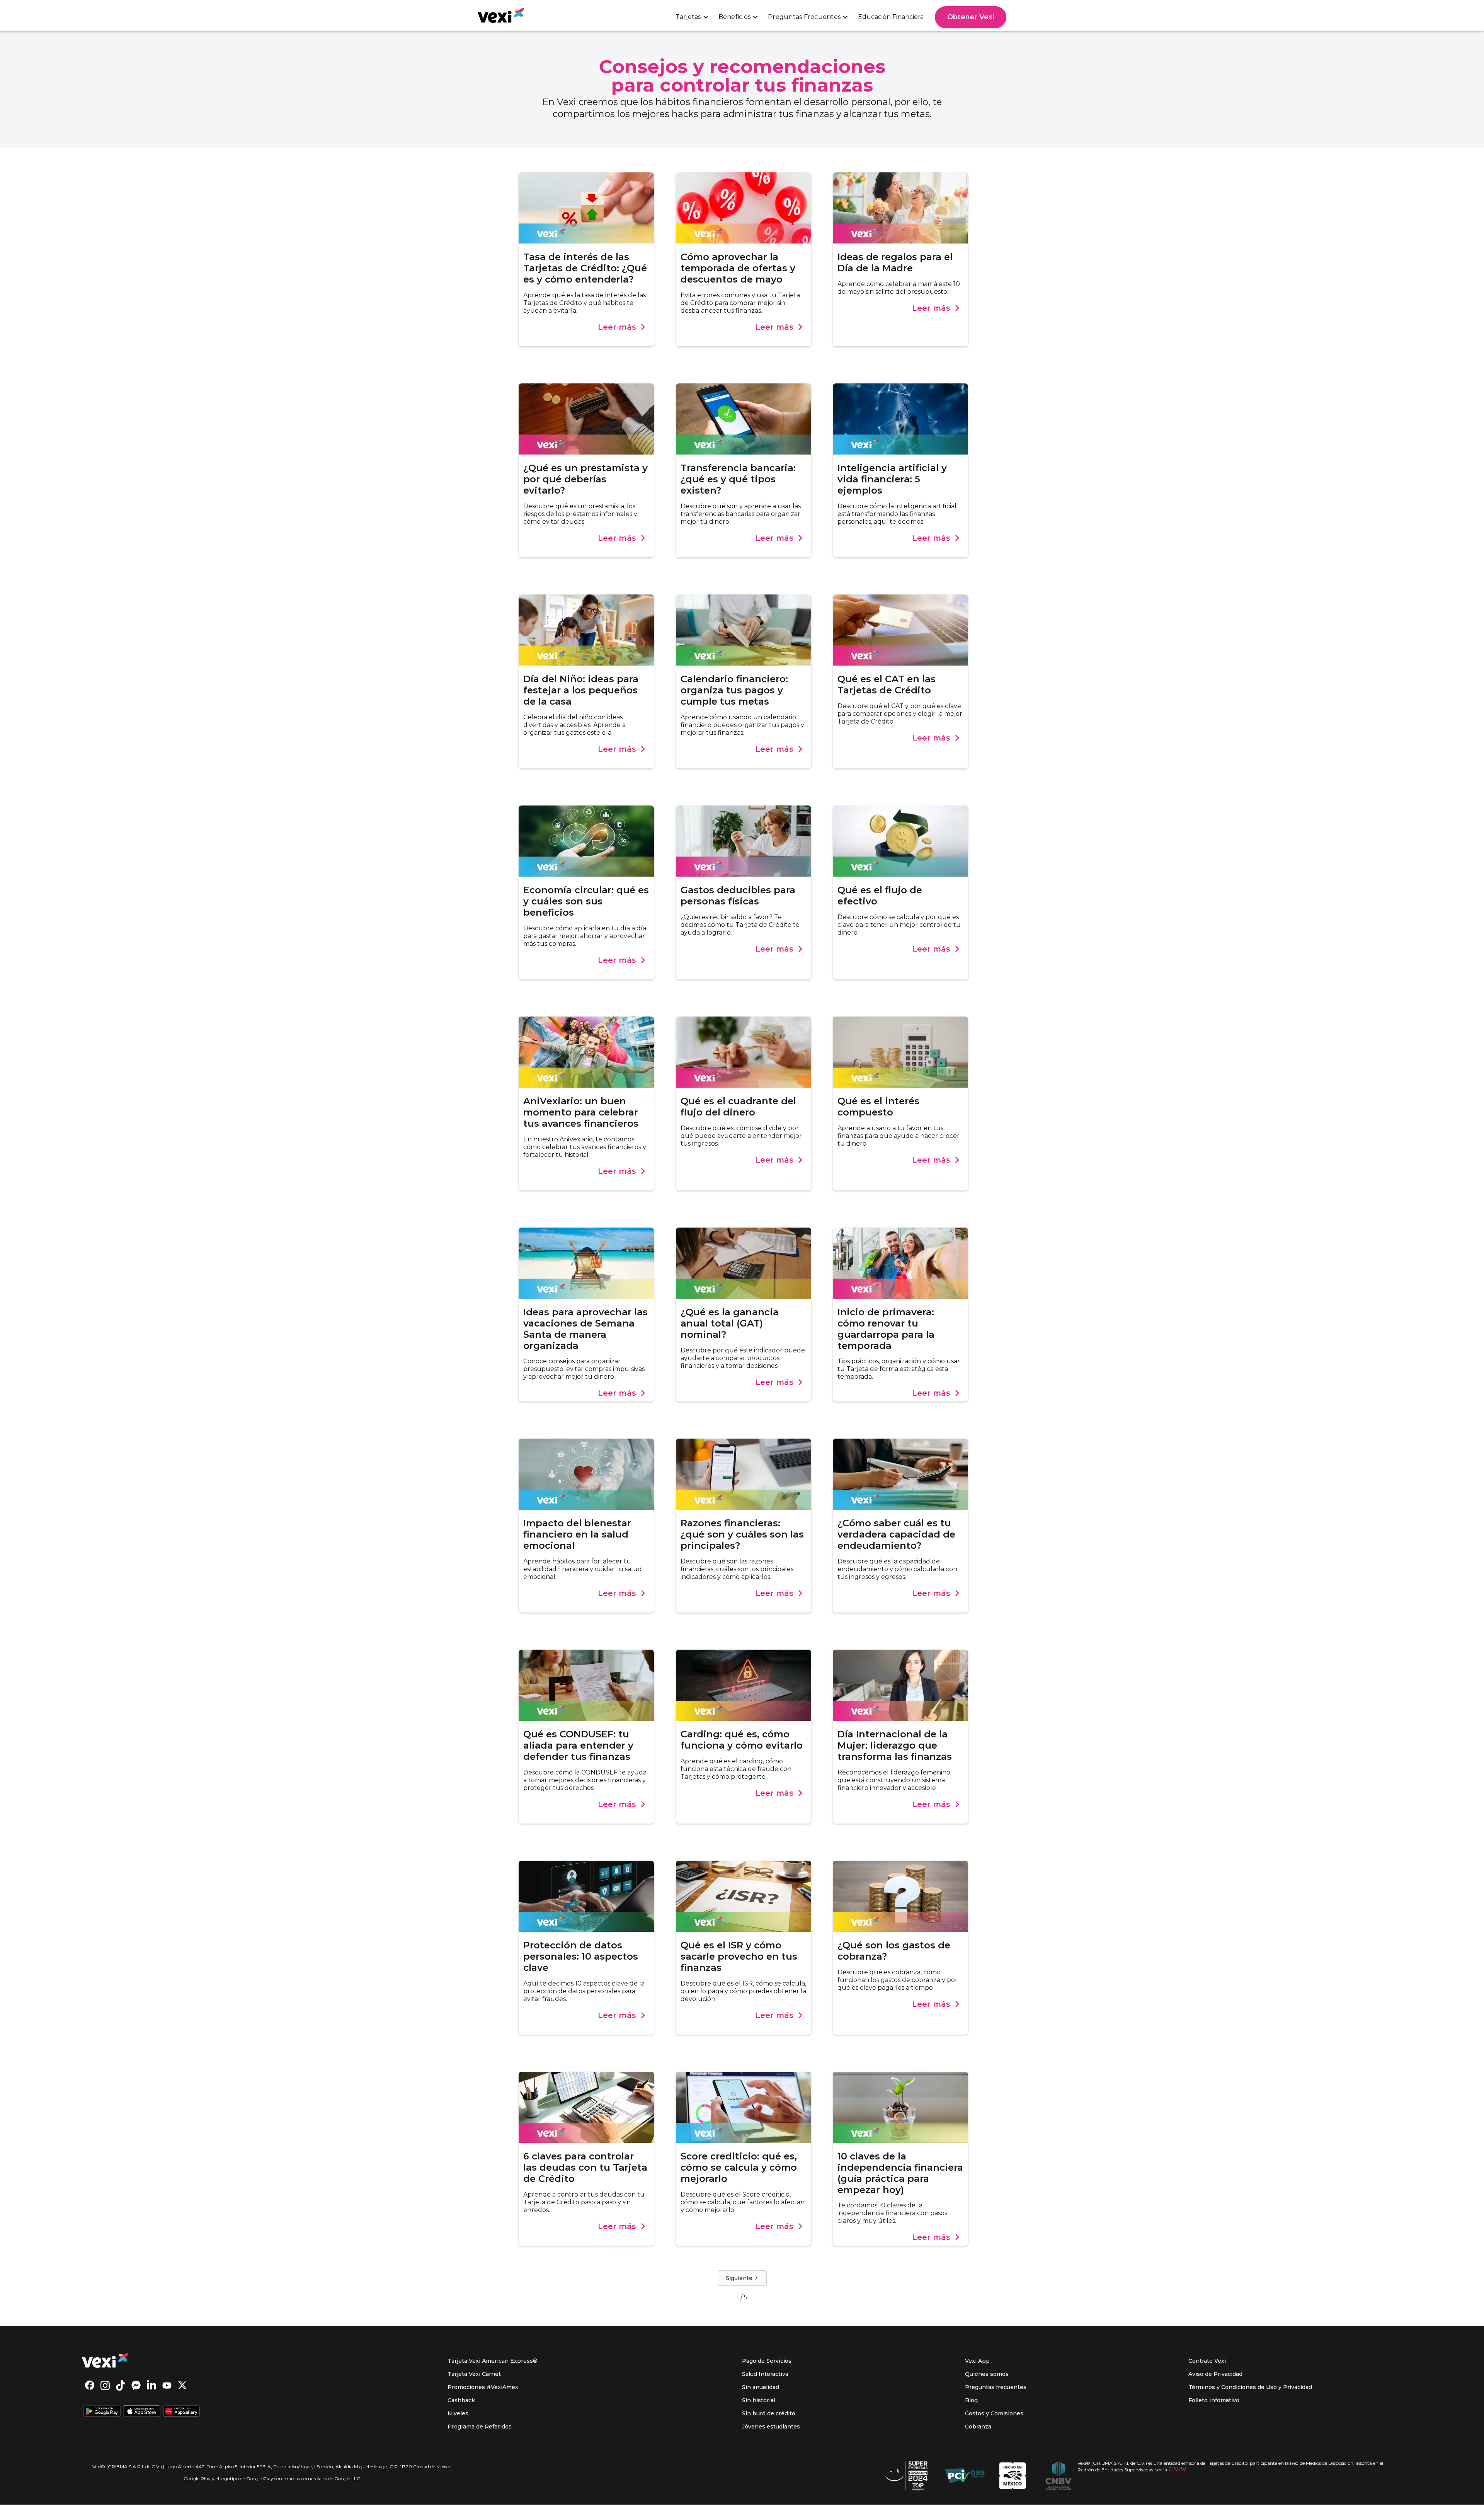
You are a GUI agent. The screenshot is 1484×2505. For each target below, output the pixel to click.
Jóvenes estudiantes (771, 2427)
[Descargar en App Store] (142, 2412)
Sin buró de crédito (769, 2413)
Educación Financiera (891, 17)
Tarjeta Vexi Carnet (474, 2374)
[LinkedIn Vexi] (151, 2386)
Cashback (461, 2400)
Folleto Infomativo (1214, 2400)
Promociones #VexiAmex (483, 2387)
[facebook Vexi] (90, 2386)
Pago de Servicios (767, 2361)
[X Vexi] (182, 2386)
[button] (692, 17)
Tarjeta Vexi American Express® (493, 2361)
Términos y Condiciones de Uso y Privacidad (1250, 2387)
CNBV (1177, 2469)
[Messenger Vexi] (136, 2386)
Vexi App (977, 2361)
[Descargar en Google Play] (102, 2412)
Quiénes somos (987, 2374)
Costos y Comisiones (994, 2413)
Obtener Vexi (971, 17)
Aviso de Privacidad (1215, 2374)
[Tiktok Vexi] (121, 2386)
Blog (971, 2400)
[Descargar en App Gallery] (181, 2412)
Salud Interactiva (765, 2374)
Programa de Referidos (480, 2427)
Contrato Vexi (1207, 2361)
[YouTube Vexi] (167, 2386)
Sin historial (759, 2400)
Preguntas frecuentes (996, 2387)
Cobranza (978, 2427)
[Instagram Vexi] (105, 2386)
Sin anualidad (761, 2387)
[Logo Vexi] (105, 2360)
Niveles (458, 2413)
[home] (501, 15)
